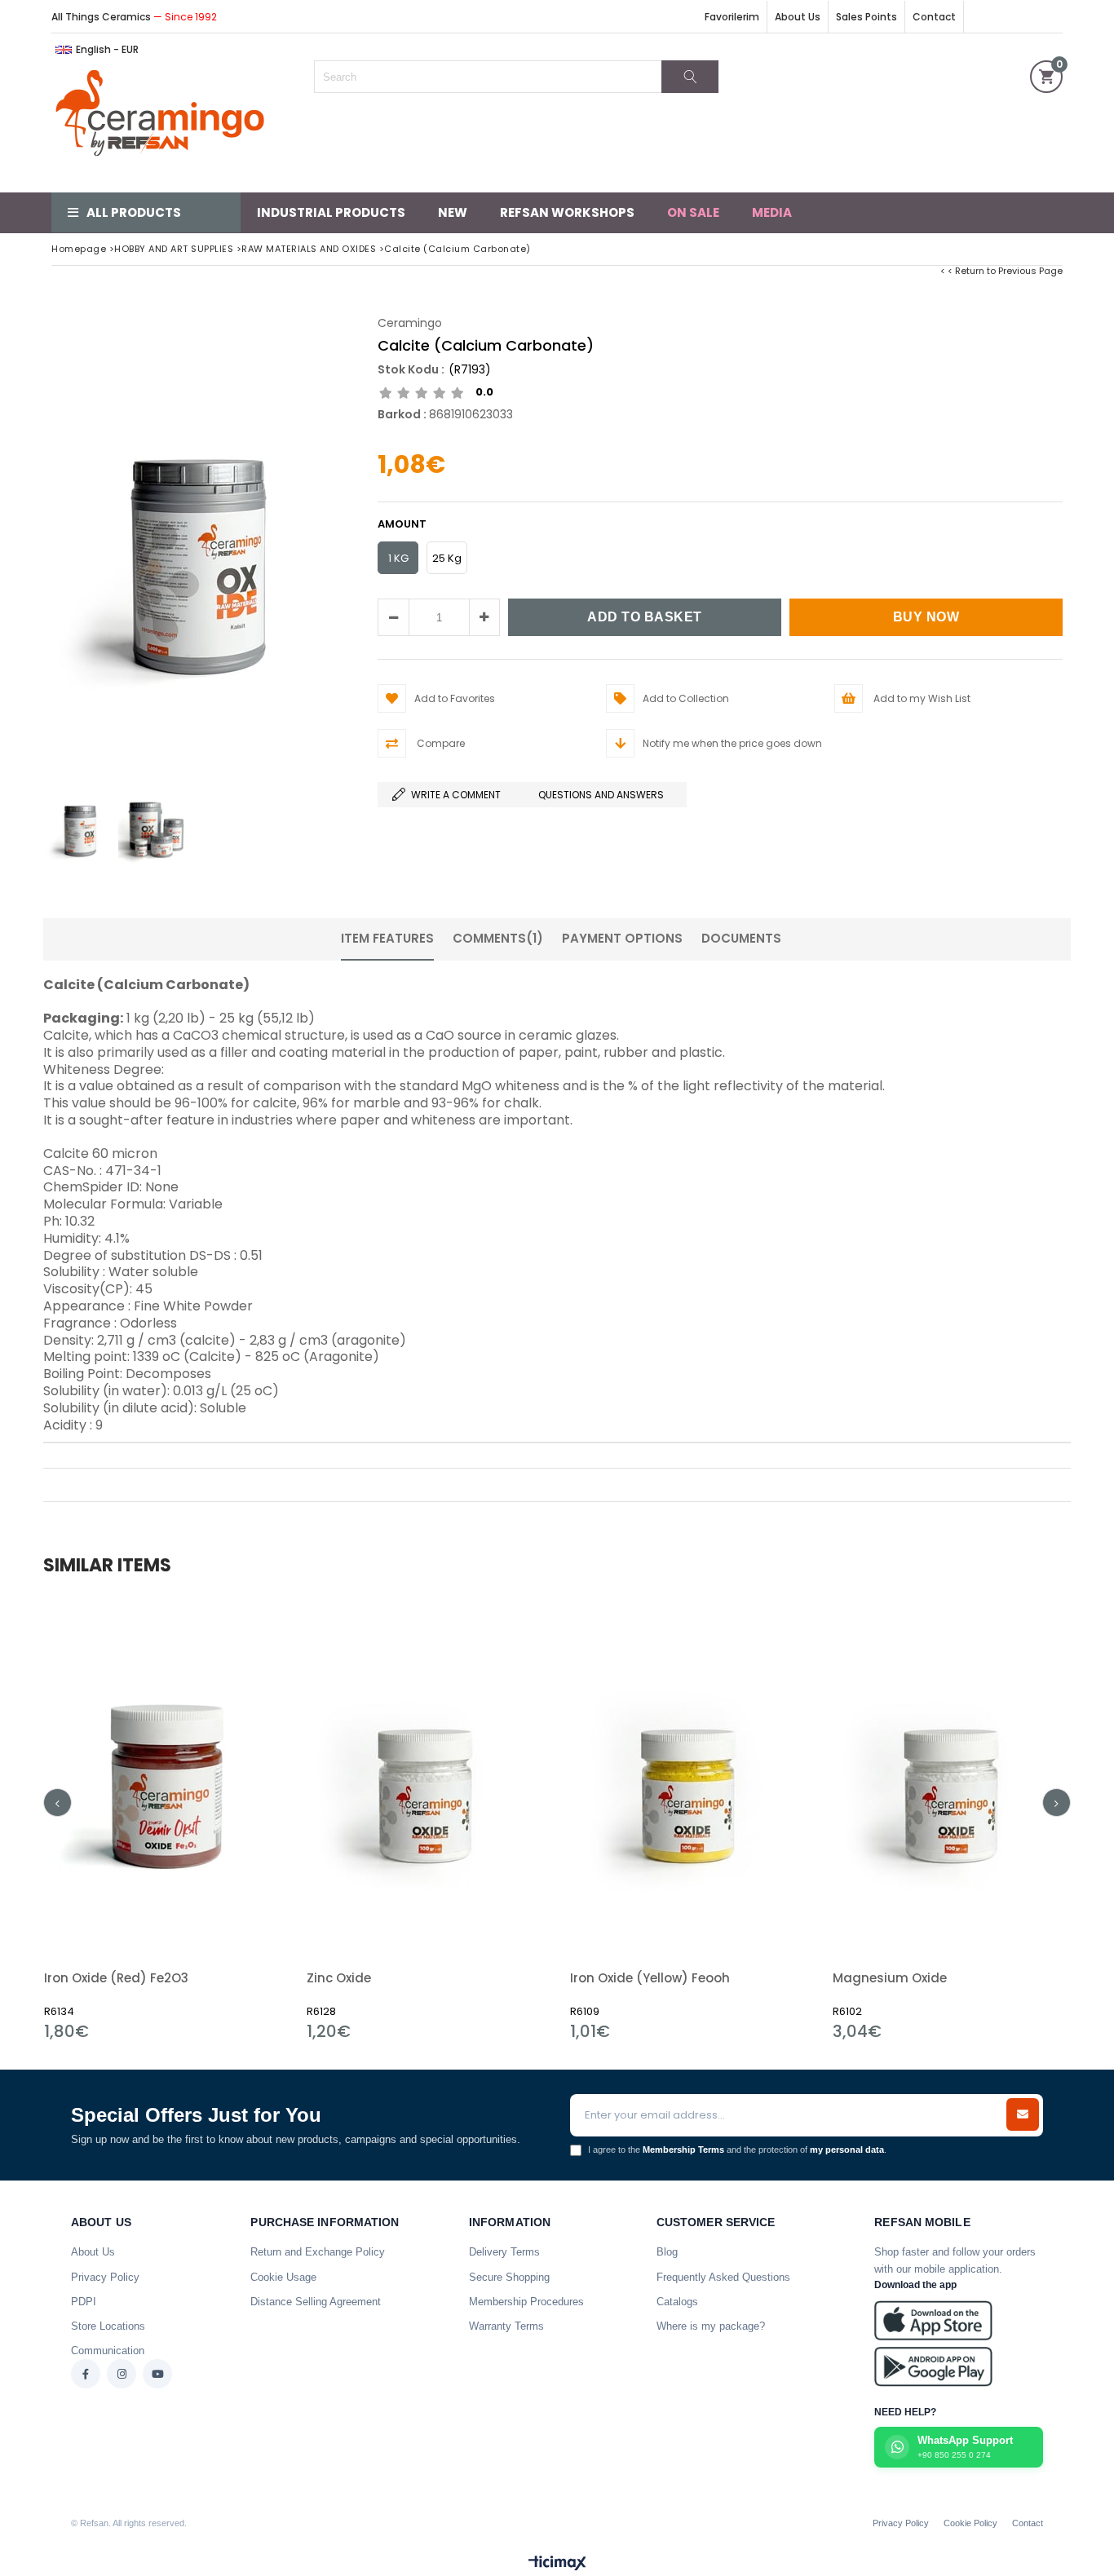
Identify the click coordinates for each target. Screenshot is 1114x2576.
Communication (108, 2351)
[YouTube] (157, 2374)
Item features (387, 938)
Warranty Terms (506, 2326)
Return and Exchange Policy (318, 2252)
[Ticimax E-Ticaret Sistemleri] (557, 2564)
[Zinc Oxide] (426, 1775)
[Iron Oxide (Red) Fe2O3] (164, 1775)
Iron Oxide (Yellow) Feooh (650, 1978)
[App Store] (933, 2320)
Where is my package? (711, 2326)
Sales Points (866, 17)
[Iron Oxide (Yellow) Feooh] (690, 1775)
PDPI (84, 2302)
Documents (741, 938)
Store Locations (108, 2326)
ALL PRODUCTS (134, 212)
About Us (798, 17)
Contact (934, 17)
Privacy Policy (105, 2277)
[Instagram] (122, 2374)
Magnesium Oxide (890, 1978)
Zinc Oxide (339, 1978)
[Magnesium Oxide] (952, 1775)
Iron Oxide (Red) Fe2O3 (116, 1978)
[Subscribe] (1023, 2114)
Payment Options (622, 938)
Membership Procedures (526, 2302)
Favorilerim (732, 17)
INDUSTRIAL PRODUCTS (331, 212)
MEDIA (772, 212)
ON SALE (693, 212)
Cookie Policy (970, 2523)
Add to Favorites (163, 1819)
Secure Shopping (509, 2277)
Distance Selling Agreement (316, 2302)
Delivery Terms (504, 2252)
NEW (453, 212)
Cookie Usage (283, 2277)
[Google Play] (933, 2367)
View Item (221, 1819)
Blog (667, 2252)
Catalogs (677, 2302)
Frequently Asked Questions (723, 2277)
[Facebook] (86, 2374)
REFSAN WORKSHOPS (567, 212)
